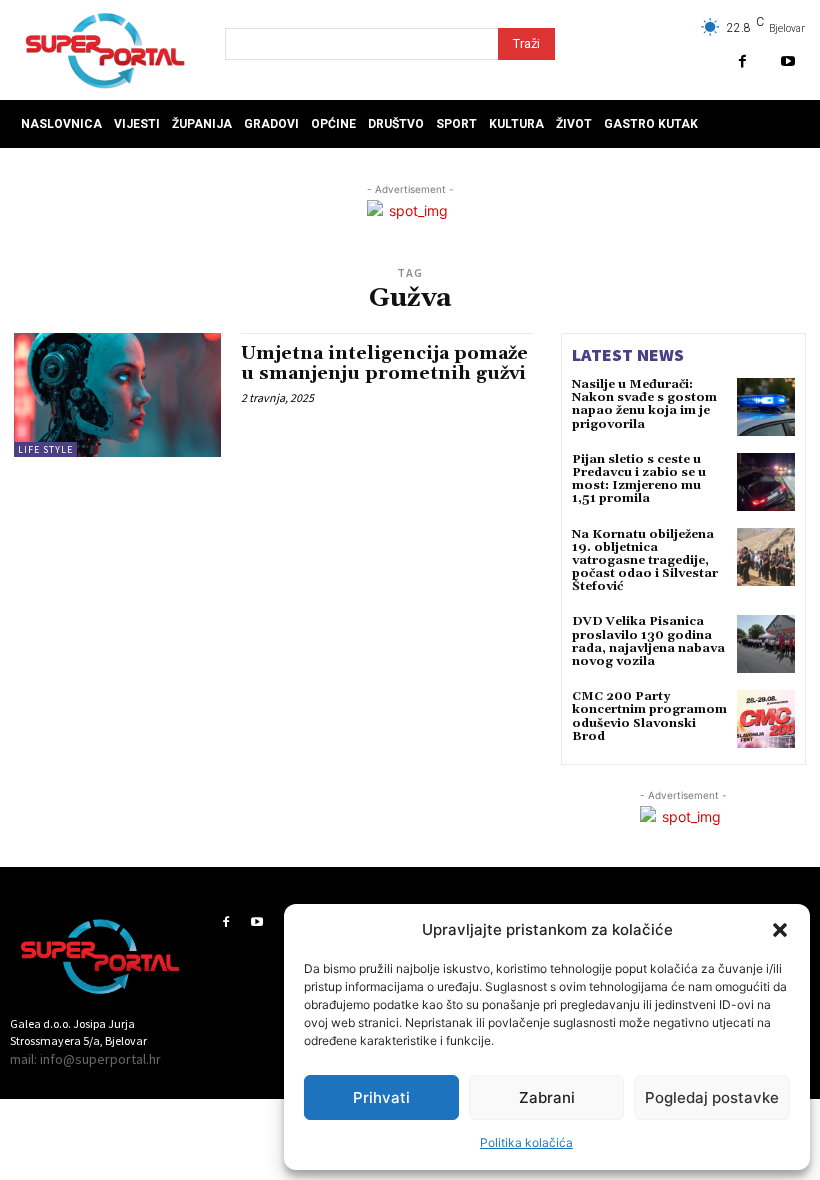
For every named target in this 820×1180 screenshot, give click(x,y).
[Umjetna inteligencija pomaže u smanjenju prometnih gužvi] (117, 395)
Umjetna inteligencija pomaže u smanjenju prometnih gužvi (384, 363)
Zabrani (547, 1097)
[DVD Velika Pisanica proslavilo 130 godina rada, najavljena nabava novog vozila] (766, 644)
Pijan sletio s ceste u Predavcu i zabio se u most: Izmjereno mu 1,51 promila (639, 479)
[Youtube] (787, 61)
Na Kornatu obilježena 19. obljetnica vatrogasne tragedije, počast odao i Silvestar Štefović (645, 561)
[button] (780, 930)
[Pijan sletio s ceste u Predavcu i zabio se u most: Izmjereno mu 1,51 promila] (766, 482)
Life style (45, 449)
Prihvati (381, 1097)
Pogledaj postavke (712, 1097)
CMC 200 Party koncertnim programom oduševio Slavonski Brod (649, 716)
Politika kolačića (526, 1142)
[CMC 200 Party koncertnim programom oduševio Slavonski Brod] (766, 719)
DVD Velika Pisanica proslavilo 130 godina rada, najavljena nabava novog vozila (648, 641)
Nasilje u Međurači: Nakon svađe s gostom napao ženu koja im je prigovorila (644, 404)
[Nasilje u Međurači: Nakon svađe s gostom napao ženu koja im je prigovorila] (766, 407)
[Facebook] (742, 61)
